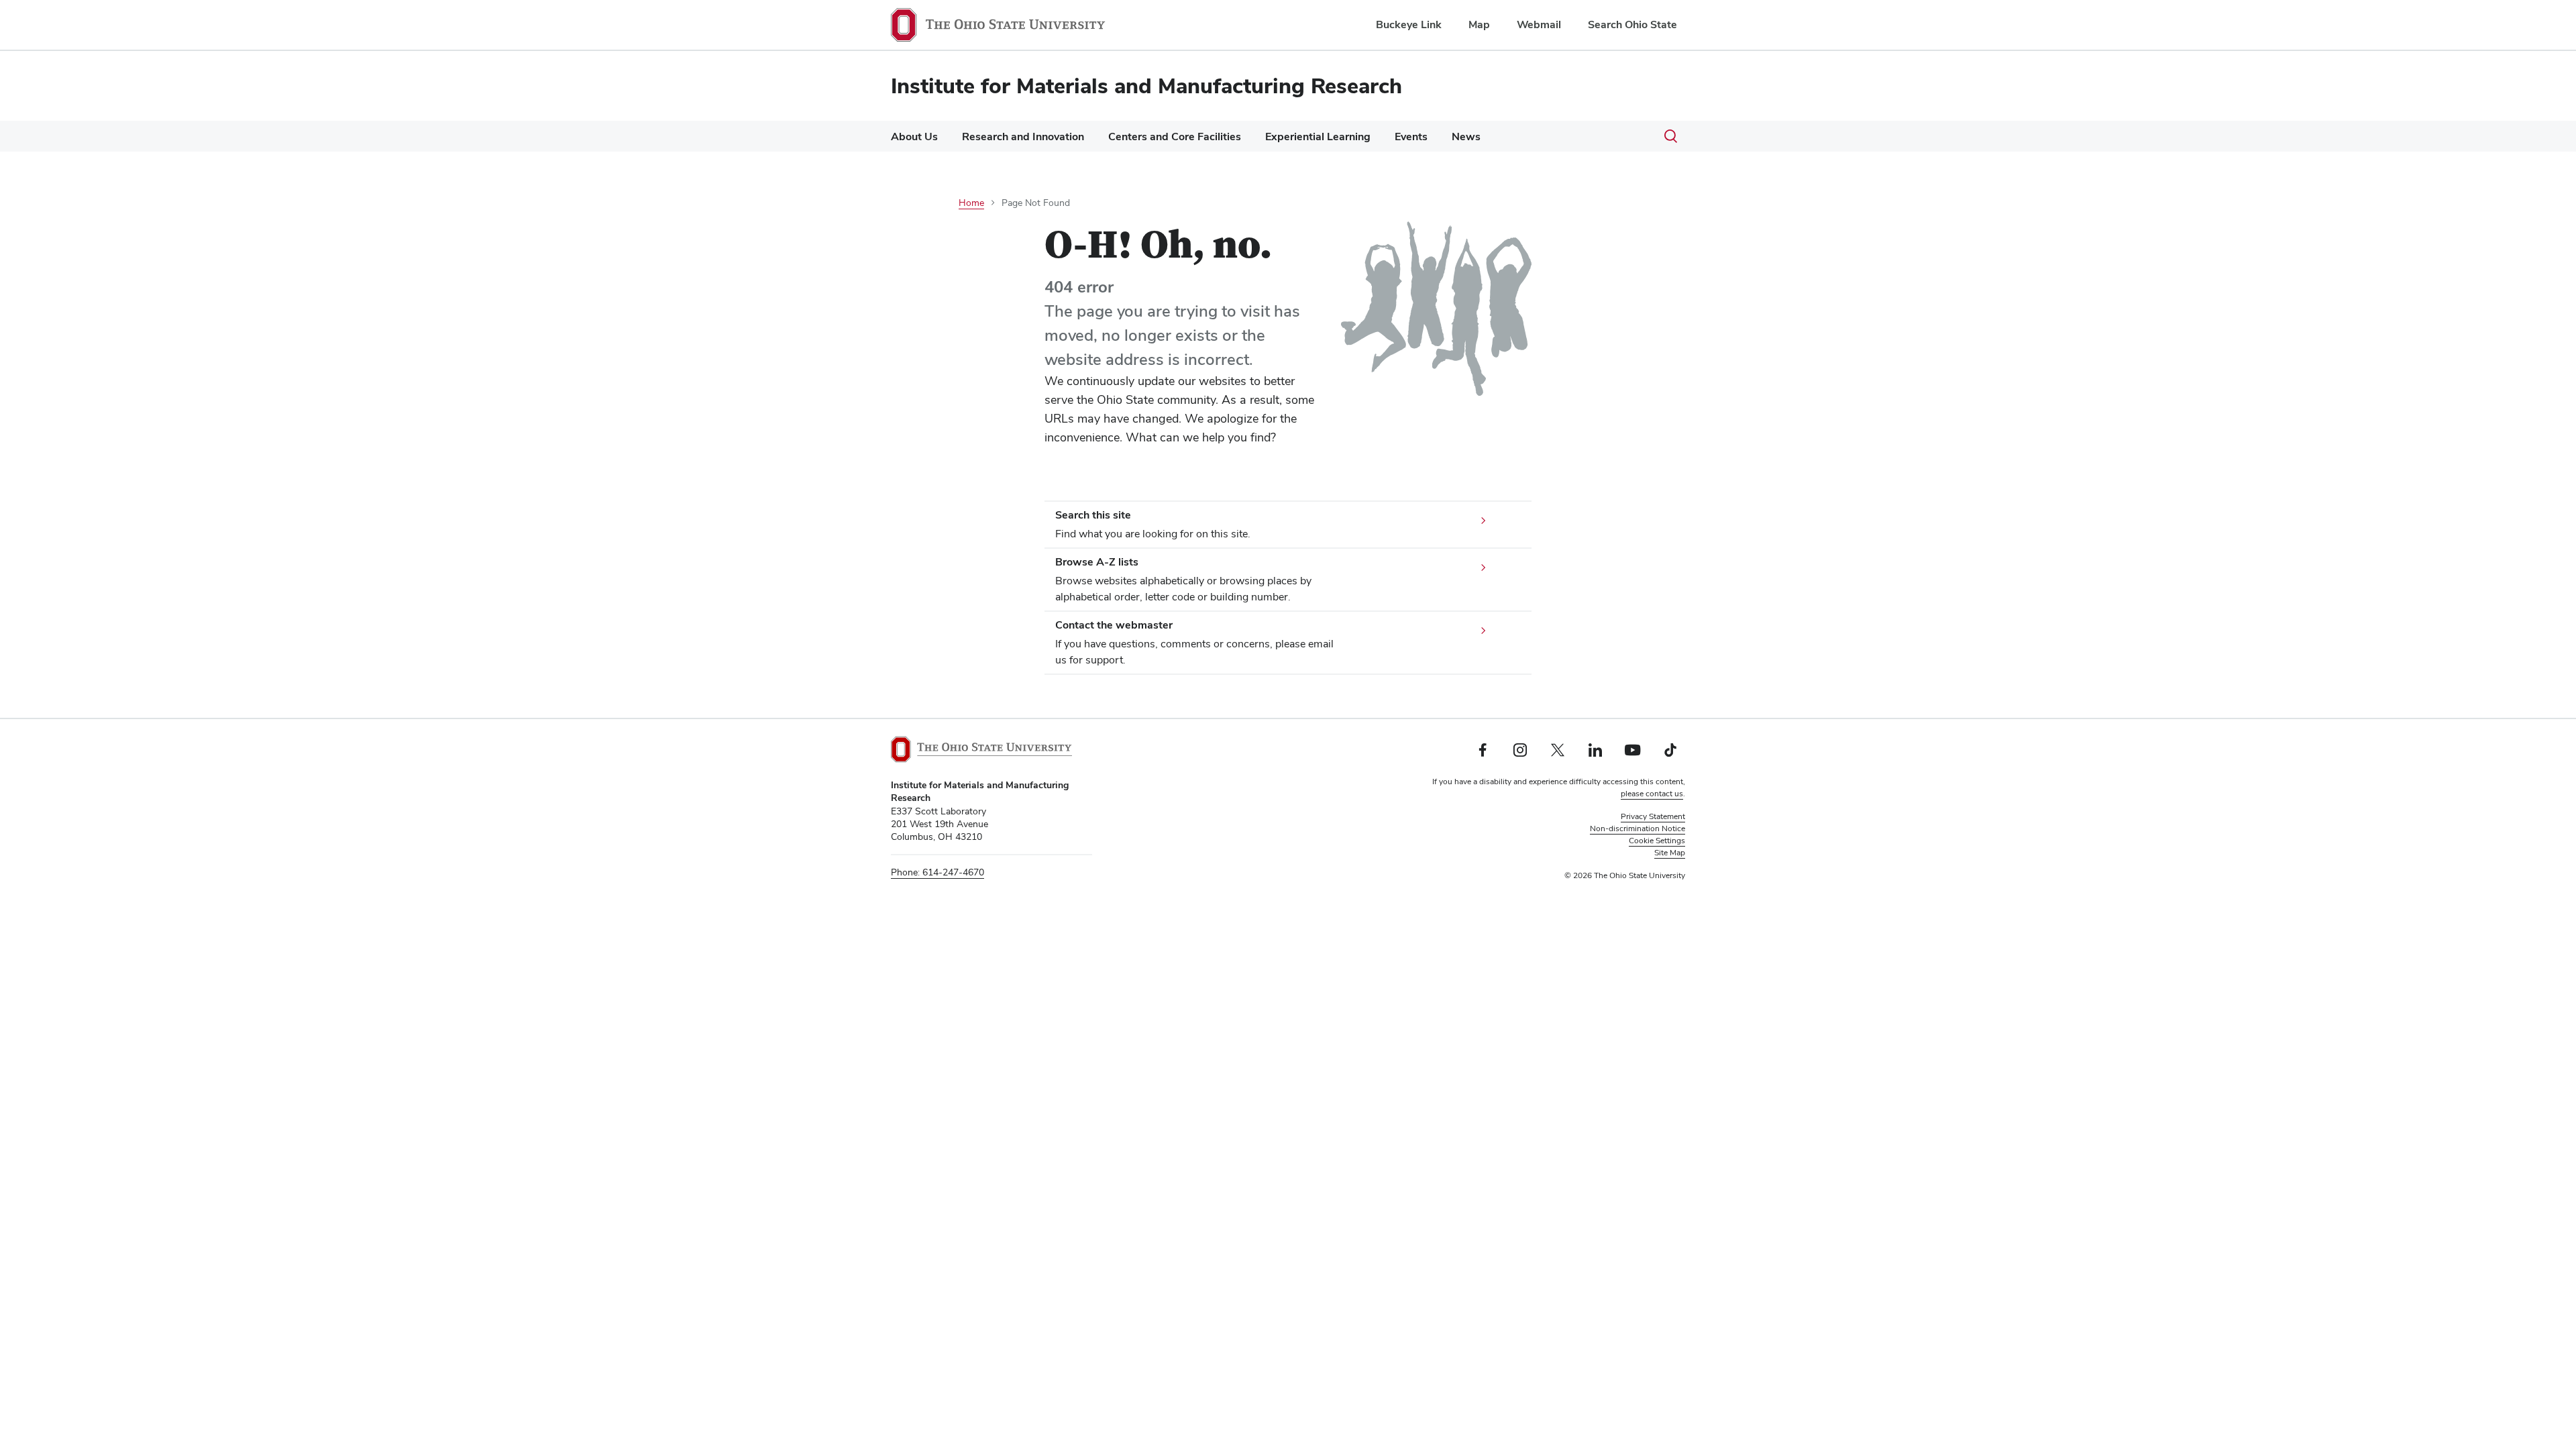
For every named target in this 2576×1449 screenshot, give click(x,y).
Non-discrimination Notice (1638, 828)
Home (971, 203)
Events (1411, 137)
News (1466, 137)
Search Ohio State (1632, 24)
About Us (914, 137)
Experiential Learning (1318, 137)
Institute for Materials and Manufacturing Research (1146, 86)
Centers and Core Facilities (1175, 137)
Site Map (1670, 853)
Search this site (1093, 515)
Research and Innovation (1023, 137)
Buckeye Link (1409, 24)
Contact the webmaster (1114, 625)
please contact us (1652, 794)
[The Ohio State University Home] (981, 749)
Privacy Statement (1653, 816)
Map (1479, 24)
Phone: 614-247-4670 (937, 872)
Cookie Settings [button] (1657, 841)
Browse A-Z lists (1097, 562)
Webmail (1539, 24)
